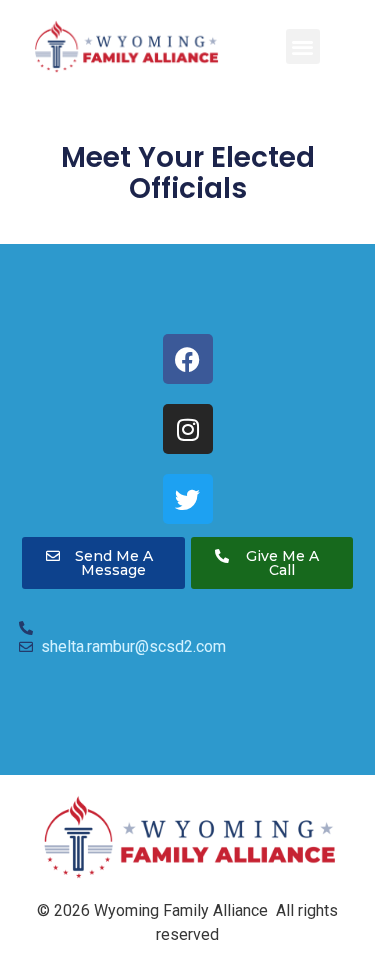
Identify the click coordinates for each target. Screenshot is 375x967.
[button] (303, 46)
